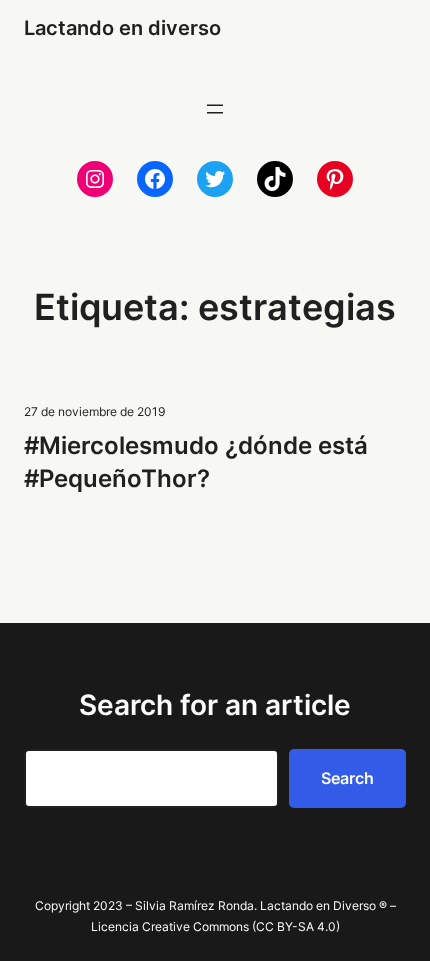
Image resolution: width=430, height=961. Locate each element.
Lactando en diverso (122, 28)
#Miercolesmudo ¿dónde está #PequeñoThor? (196, 461)
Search (347, 778)
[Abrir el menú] (215, 109)
